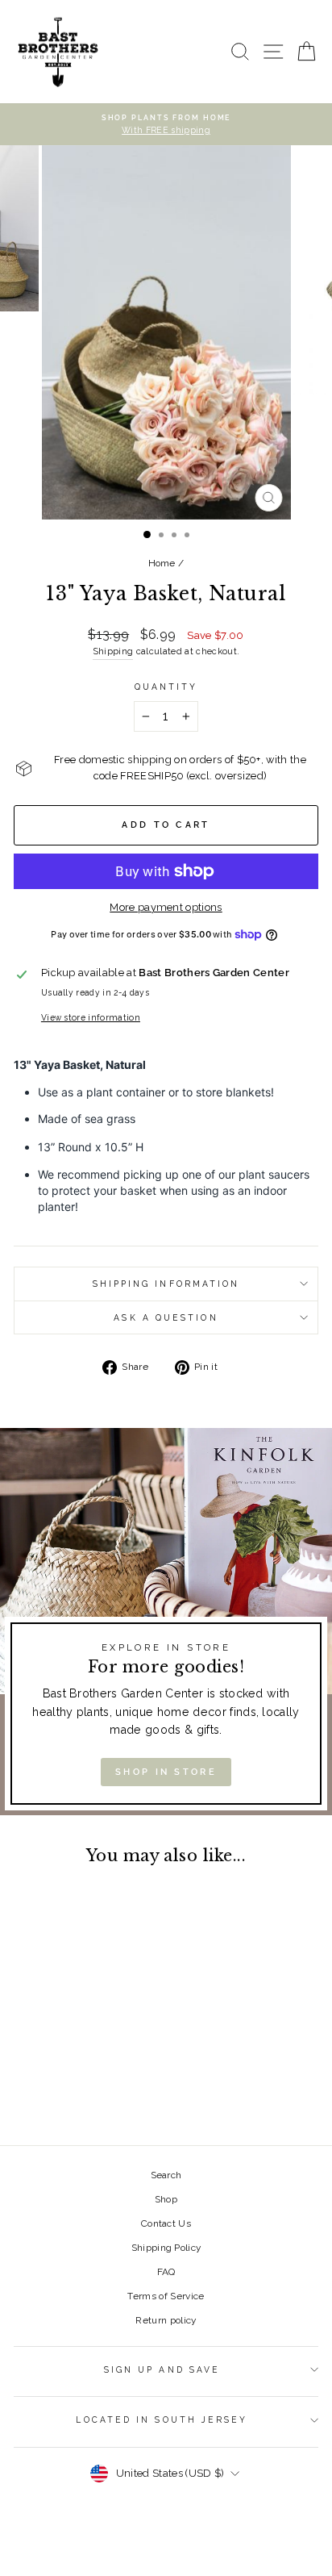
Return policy (166, 2320)
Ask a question (166, 1317)
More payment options (166, 907)
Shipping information (166, 1284)
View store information (91, 1017)
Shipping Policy (166, 2248)
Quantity (166, 687)
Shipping (113, 651)
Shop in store (166, 1772)
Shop (166, 2199)
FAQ (166, 2272)
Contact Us (166, 2223)
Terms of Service (166, 2296)
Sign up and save (162, 2369)
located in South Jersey (162, 2419)
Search (166, 2175)
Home (162, 563)
